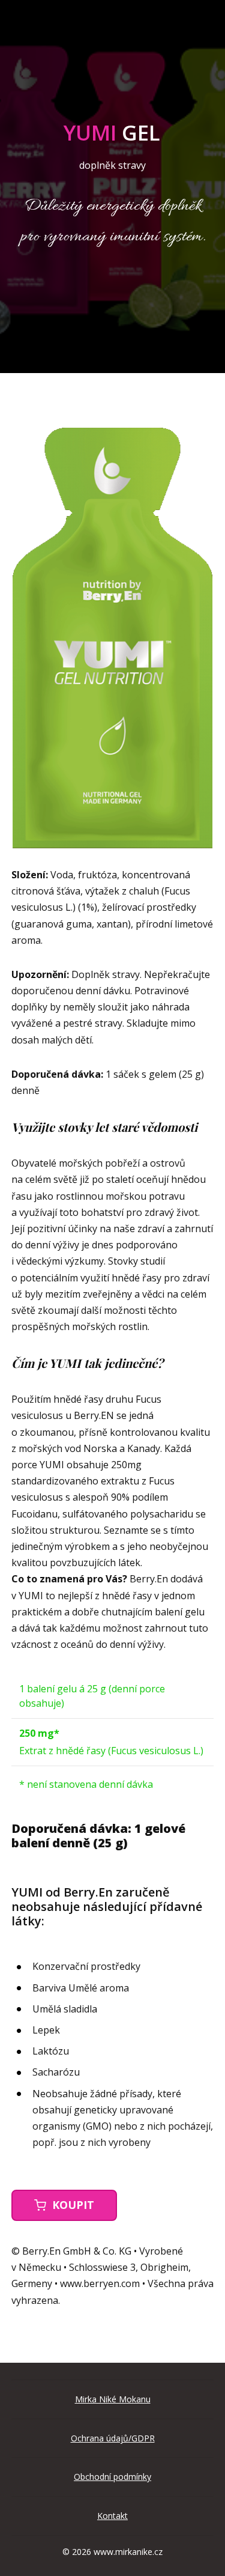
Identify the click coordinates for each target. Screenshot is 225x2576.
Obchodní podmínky (112, 2477)
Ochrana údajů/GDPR (113, 2438)
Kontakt (112, 2516)
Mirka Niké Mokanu (113, 2399)
